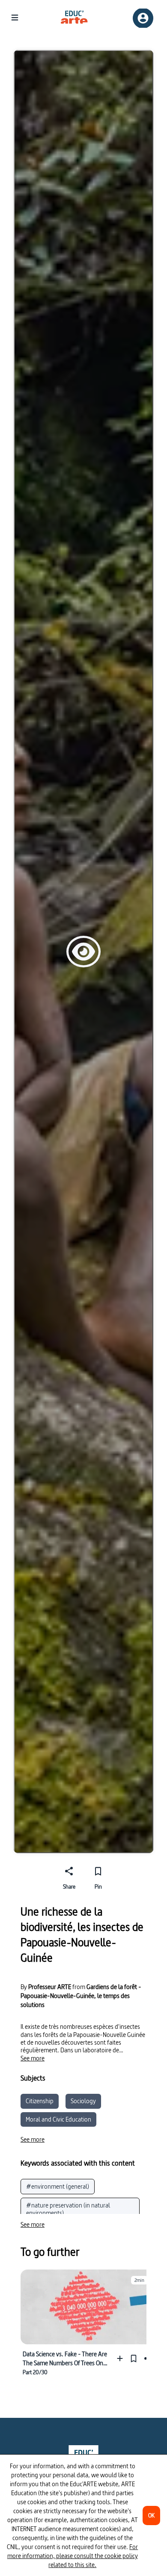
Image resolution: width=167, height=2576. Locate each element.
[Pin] (134, 2358)
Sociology (83, 2101)
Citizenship (40, 2101)
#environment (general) (58, 2186)
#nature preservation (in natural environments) (69, 2209)
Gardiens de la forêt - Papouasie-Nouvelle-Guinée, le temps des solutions (81, 1996)
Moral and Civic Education (58, 2119)
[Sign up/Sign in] (143, 18)
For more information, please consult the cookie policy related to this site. (73, 2556)
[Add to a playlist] (122, 2358)
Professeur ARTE (50, 1987)
